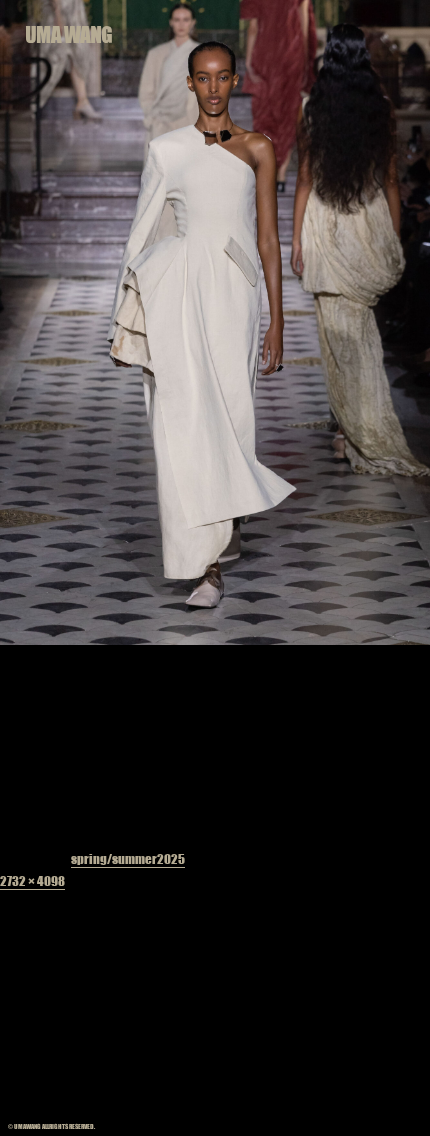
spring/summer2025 (128, 858)
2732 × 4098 (32, 880)
